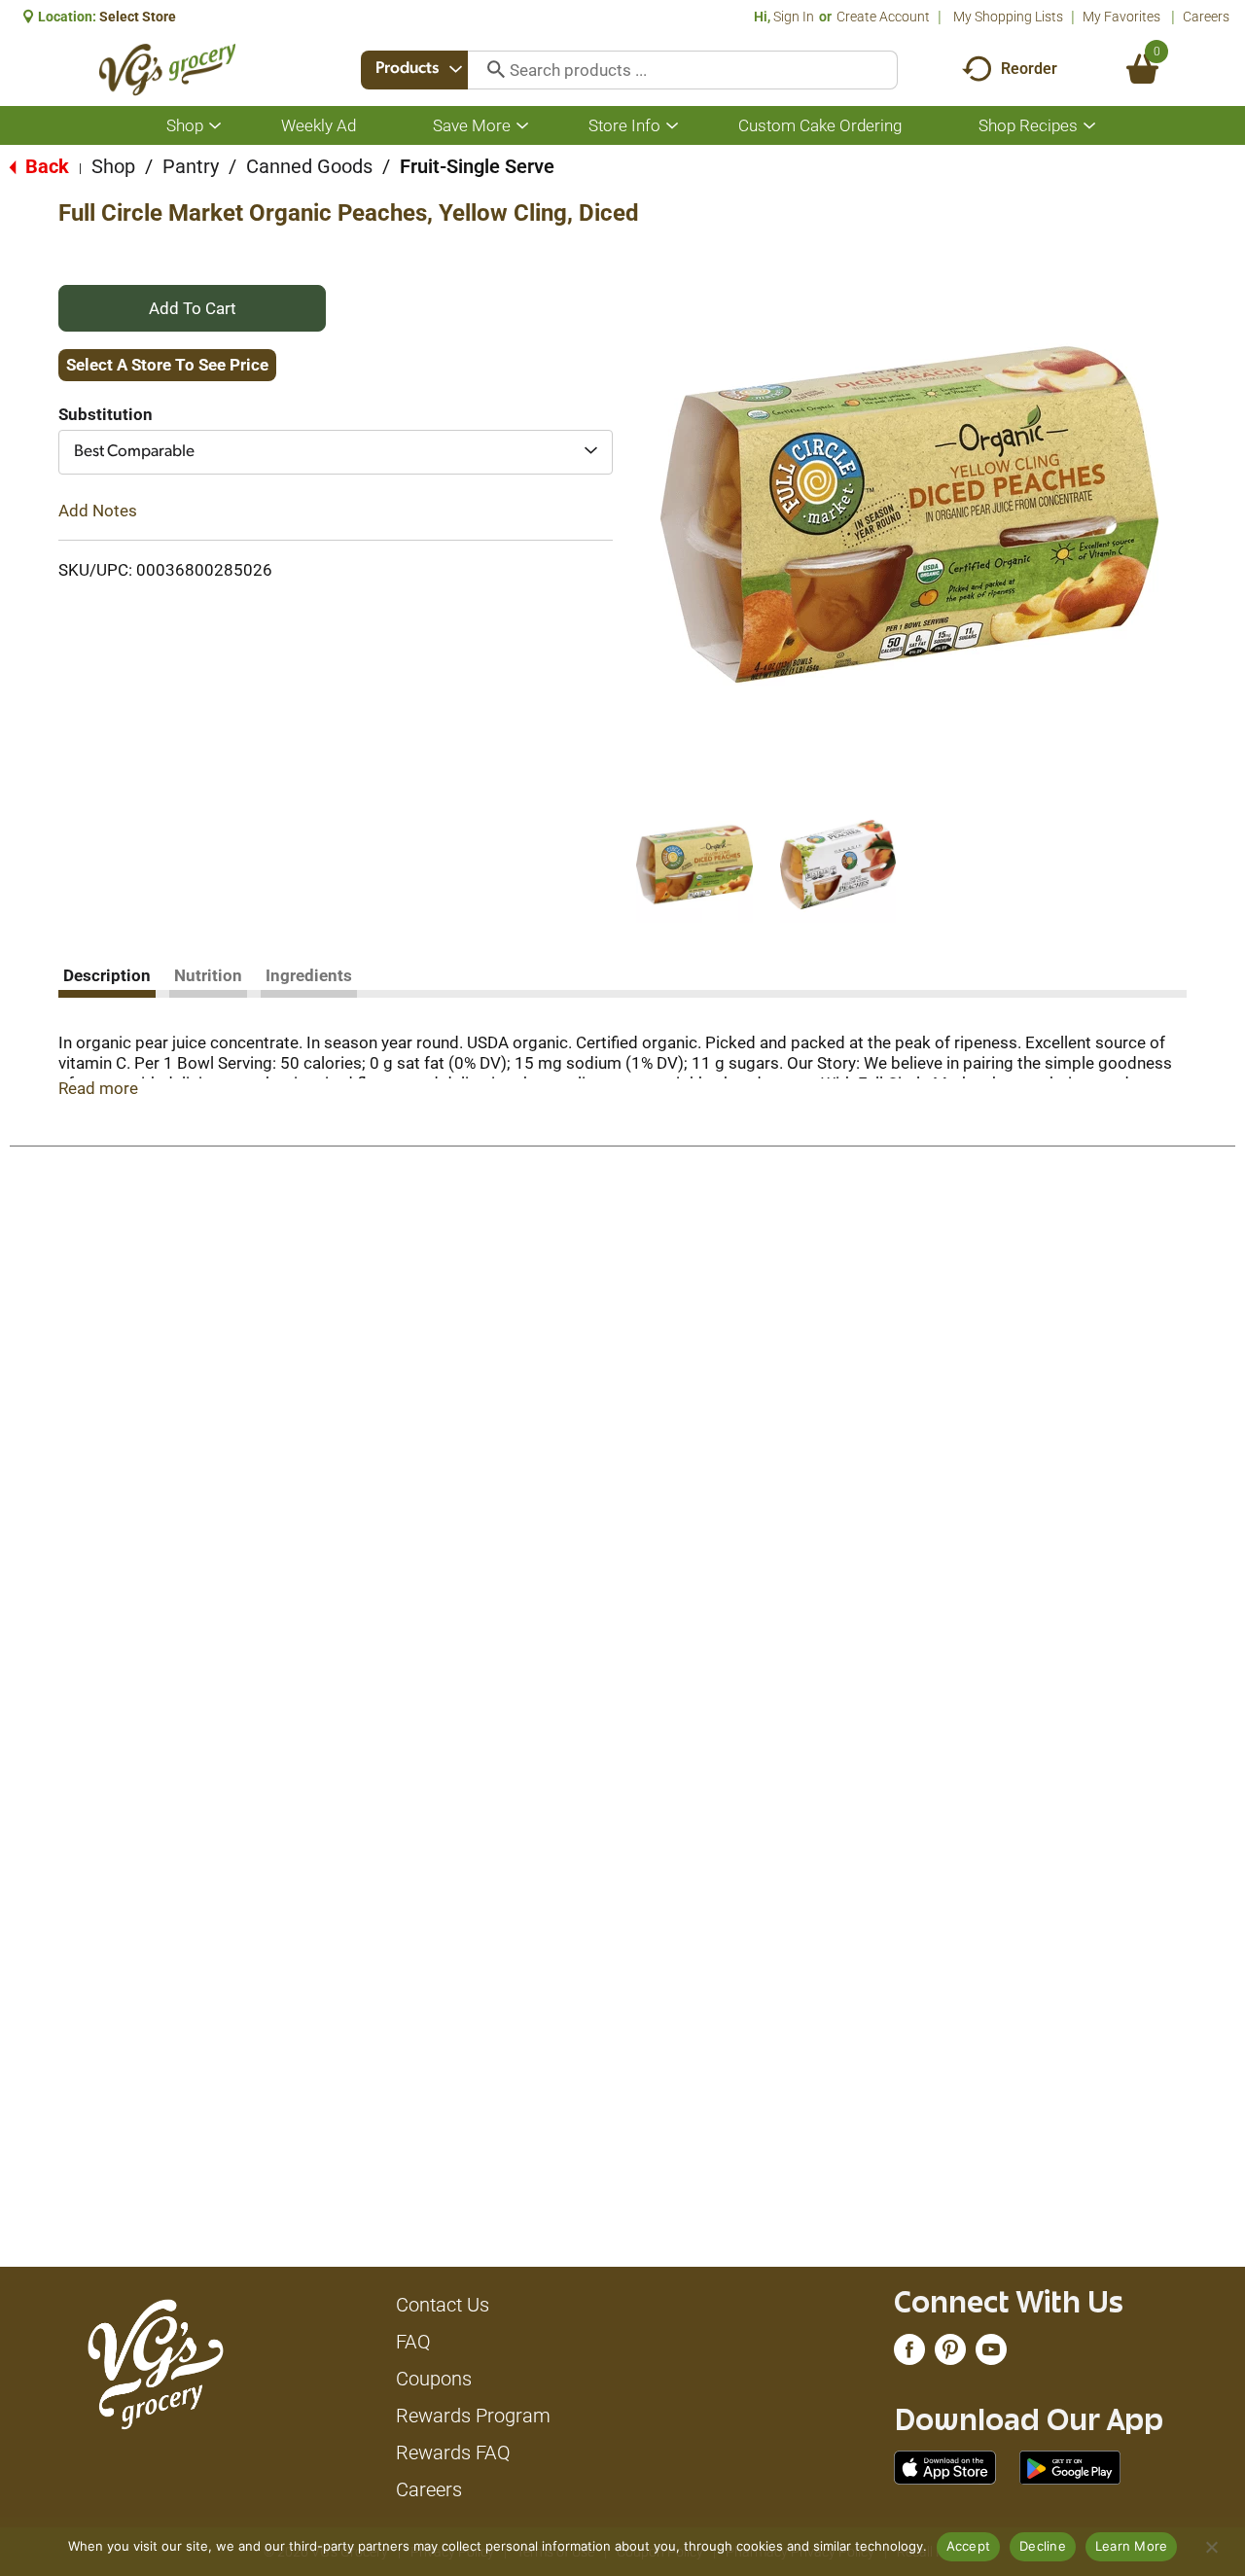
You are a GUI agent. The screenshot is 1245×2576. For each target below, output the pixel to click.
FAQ (413, 2342)
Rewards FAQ (453, 2452)
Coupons (434, 2379)
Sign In (794, 17)
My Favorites (1121, 17)
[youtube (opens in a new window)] (991, 2354)
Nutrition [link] (208, 975)
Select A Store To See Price (167, 365)
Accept (969, 2546)
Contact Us (443, 2305)
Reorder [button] (1029, 69)
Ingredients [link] (309, 975)
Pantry (191, 166)
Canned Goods (309, 166)
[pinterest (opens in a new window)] (950, 2354)
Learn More (1132, 2546)
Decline (1043, 2546)
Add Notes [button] (98, 511)
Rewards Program (473, 2416)
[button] (694, 865)
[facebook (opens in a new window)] (909, 2354)
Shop (113, 166)
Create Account (883, 17)
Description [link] (107, 975)
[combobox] (414, 70)
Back (45, 166)
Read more (98, 1088)
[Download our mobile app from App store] (945, 2466)
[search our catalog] (489, 70)
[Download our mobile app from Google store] (1070, 2466)
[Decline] (1211, 2547)
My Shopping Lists (1008, 17)
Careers (1206, 17)
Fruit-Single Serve (477, 166)
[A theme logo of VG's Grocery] (168, 70)
